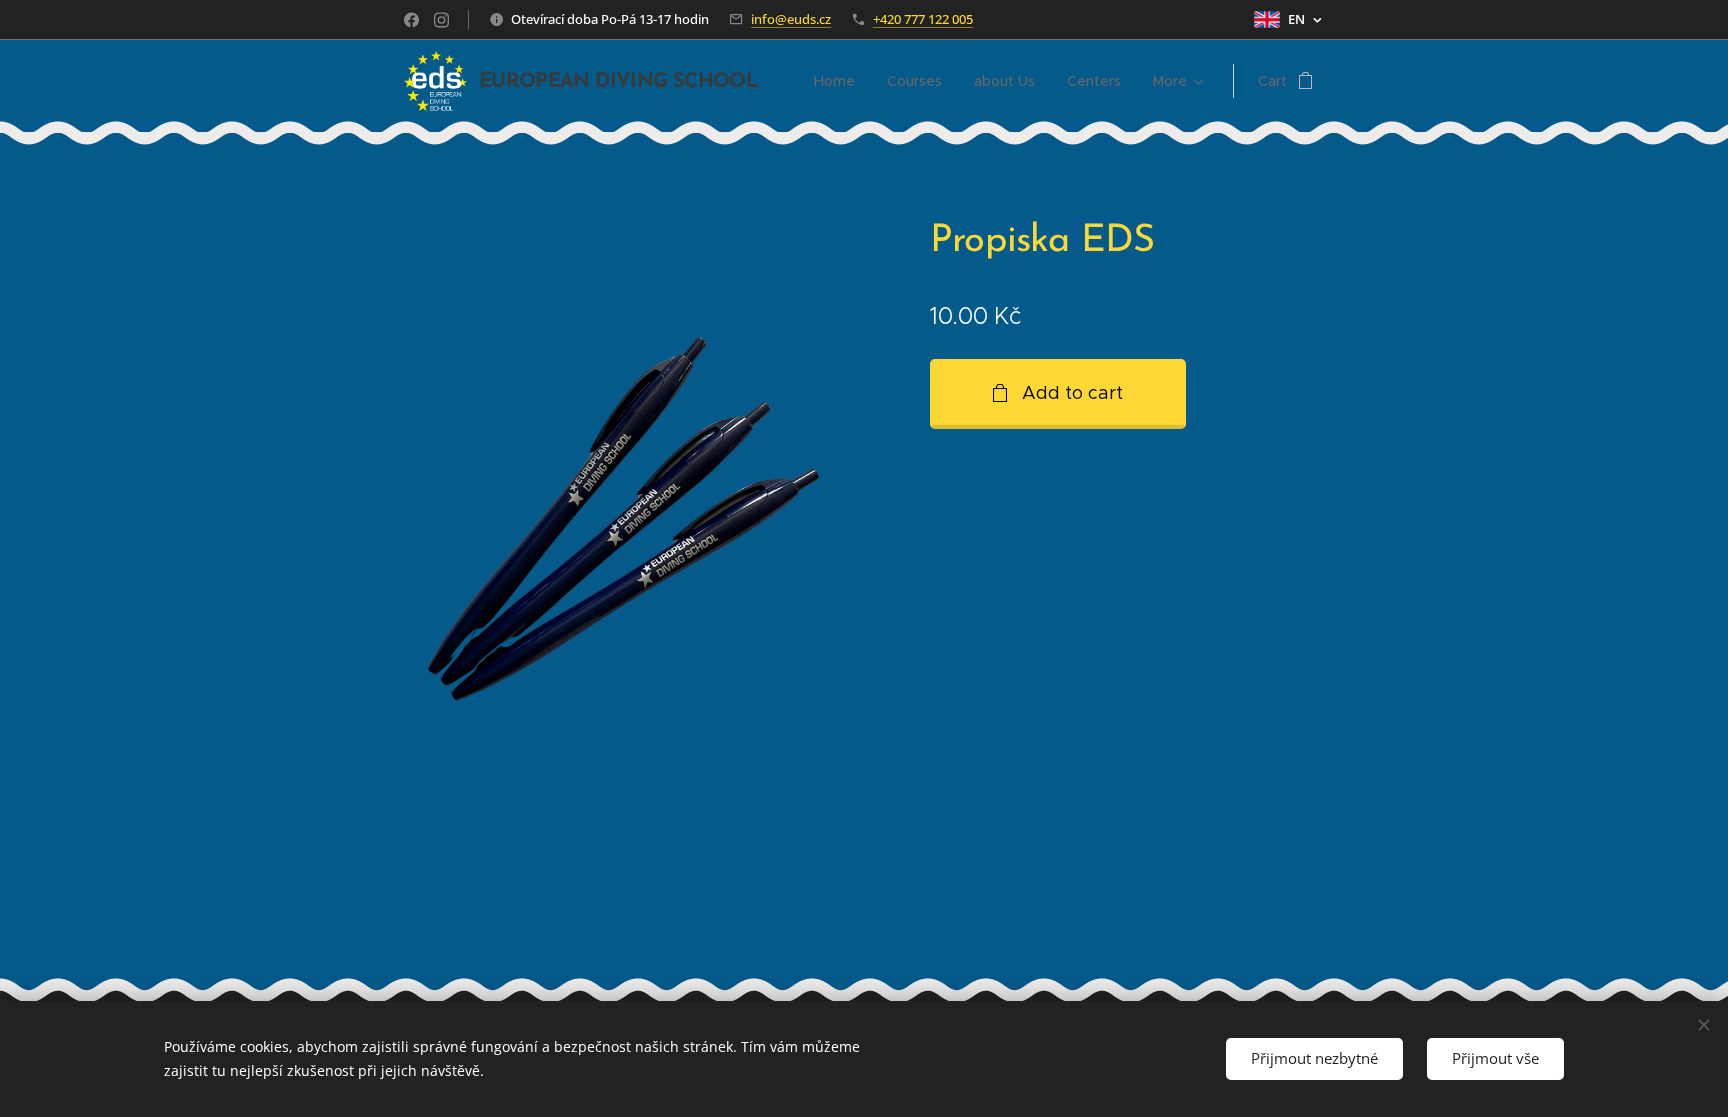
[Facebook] (411, 20)
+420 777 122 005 (923, 19)
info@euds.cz (791, 19)
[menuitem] (840, 81)
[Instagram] (441, 20)
